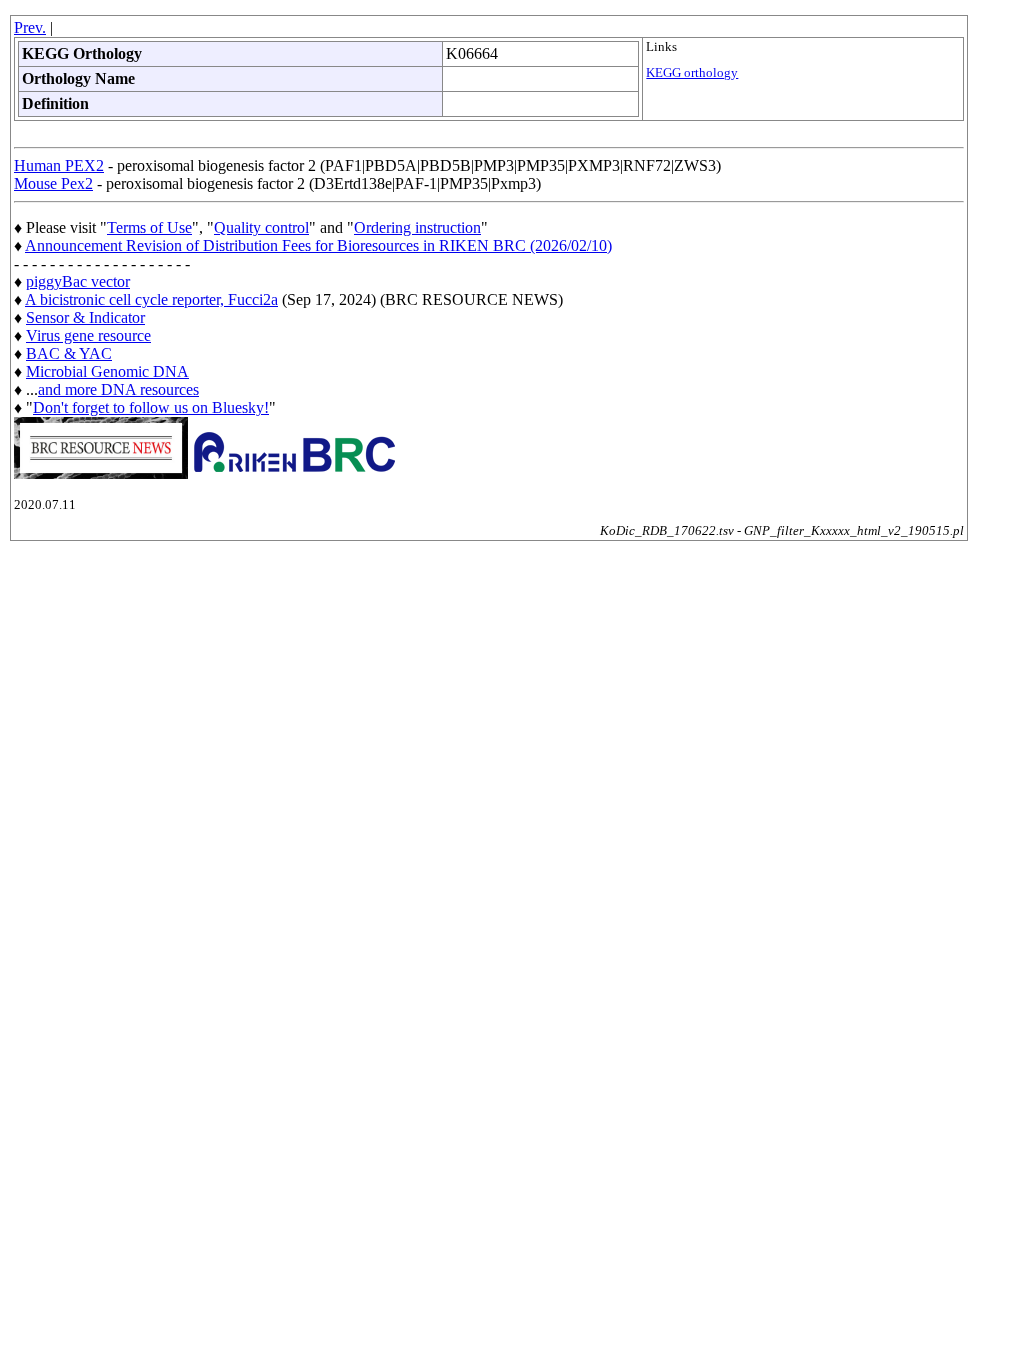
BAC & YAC (69, 353)
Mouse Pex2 (53, 183)
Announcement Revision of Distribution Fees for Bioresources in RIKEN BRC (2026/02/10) (318, 245)
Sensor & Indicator (85, 317)
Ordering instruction (417, 227)
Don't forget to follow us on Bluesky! (151, 407)
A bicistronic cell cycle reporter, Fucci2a (151, 299)
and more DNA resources (118, 389)
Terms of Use (149, 227)
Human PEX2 (59, 165)
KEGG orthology (692, 73)
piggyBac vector (78, 281)
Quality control (261, 227)
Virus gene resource (88, 335)
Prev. (30, 27)
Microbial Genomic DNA (107, 371)
